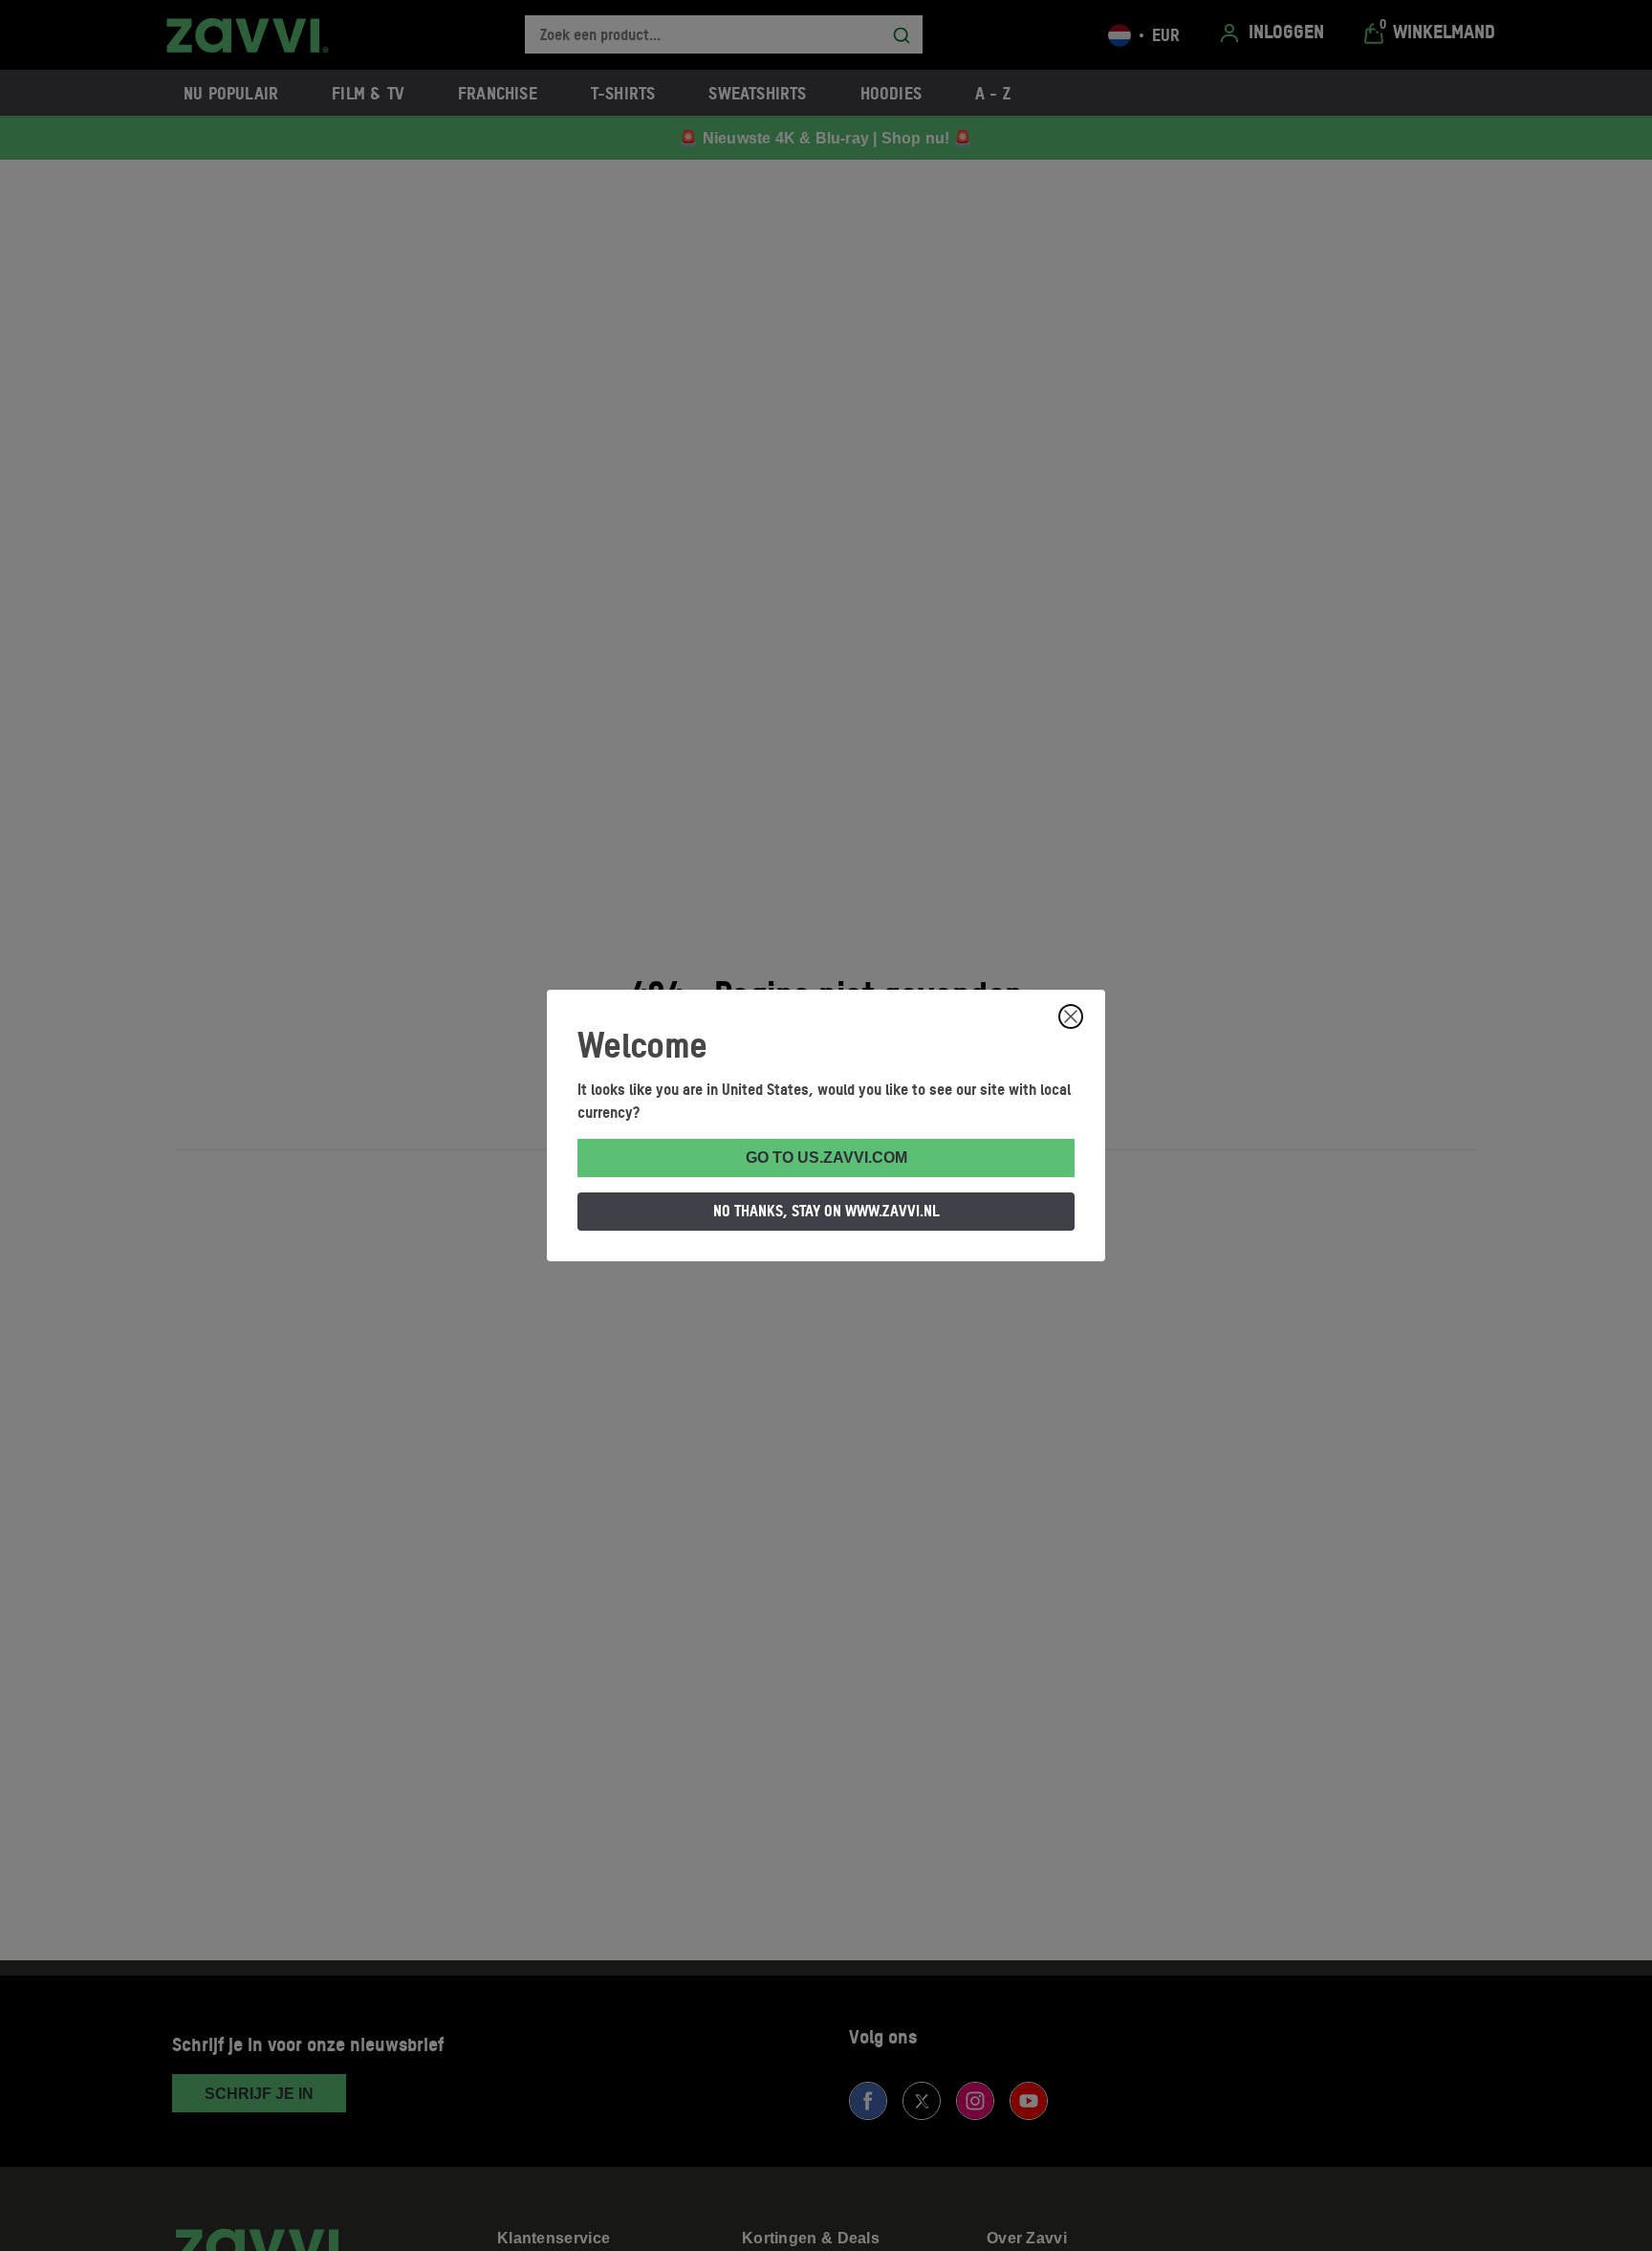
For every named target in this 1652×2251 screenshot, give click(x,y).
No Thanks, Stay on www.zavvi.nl (826, 1211)
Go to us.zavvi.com (826, 1158)
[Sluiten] (1071, 1016)
